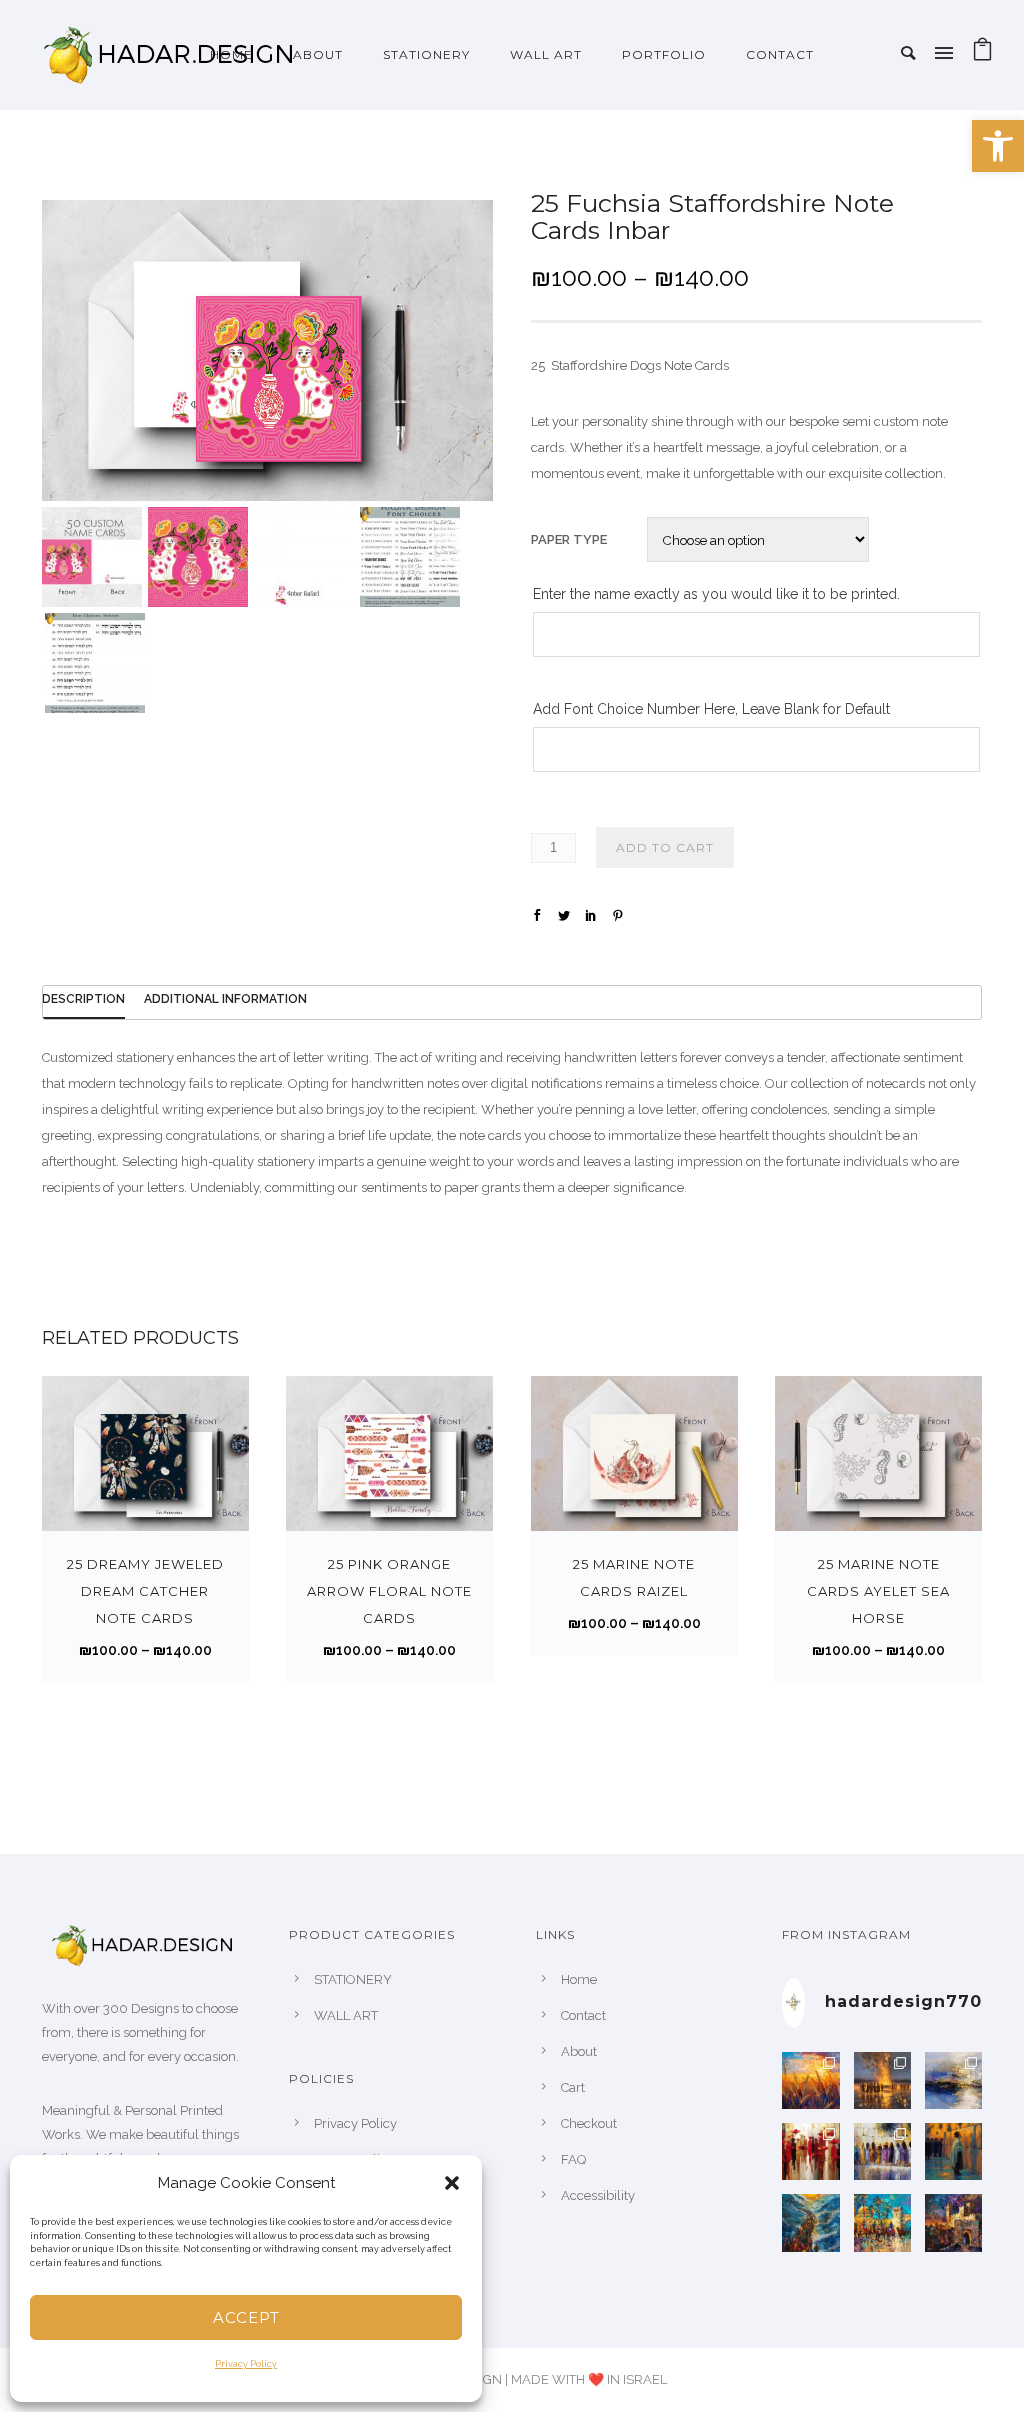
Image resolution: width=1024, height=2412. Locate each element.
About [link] (579, 2051)
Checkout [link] (589, 2123)
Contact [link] (780, 54)
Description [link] (83, 999)
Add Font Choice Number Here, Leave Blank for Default (711, 709)
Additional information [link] (225, 999)
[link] (998, 146)
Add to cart (665, 847)
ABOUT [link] (318, 54)
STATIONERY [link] (426, 54)
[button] (452, 2183)
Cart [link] (573, 2087)
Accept (246, 2317)
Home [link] (231, 54)
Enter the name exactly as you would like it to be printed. (716, 594)
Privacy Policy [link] (246, 2364)
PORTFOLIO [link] (664, 54)
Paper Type (569, 539)
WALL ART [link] (546, 54)
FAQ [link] (573, 2159)
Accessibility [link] (598, 2195)
